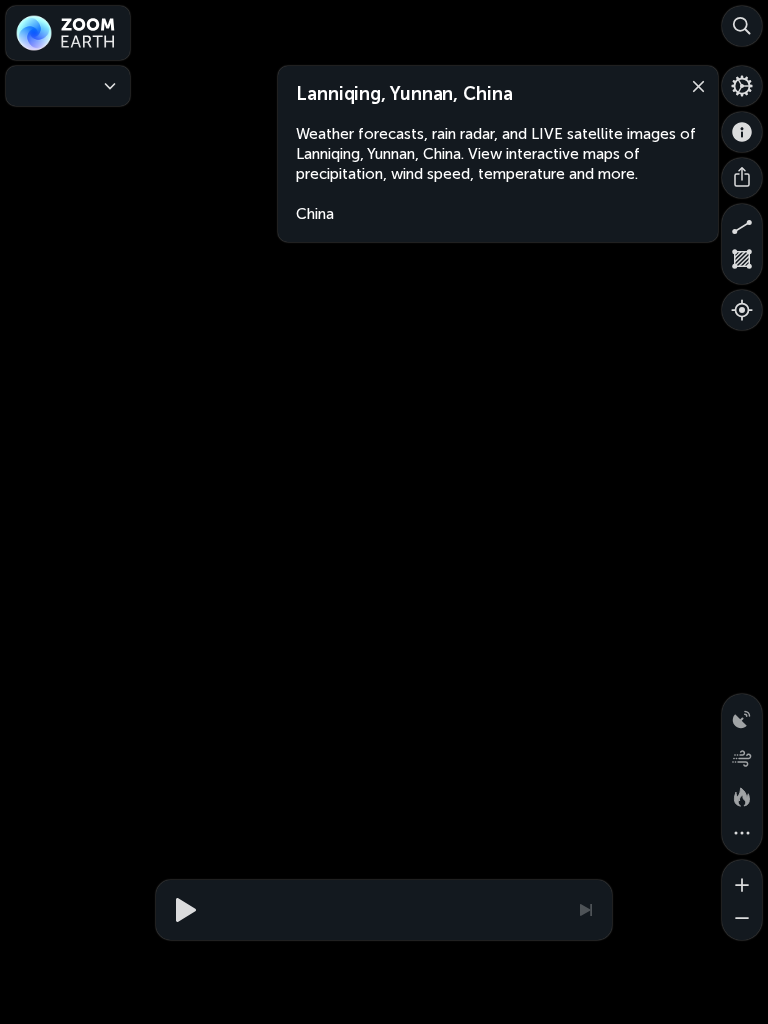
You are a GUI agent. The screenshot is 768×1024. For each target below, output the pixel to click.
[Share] (742, 178)
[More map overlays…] (742, 834)
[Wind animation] (742, 754)
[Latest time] (585, 910)
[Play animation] (183, 910)
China (315, 214)
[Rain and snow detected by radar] (742, 714)
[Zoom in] (742, 880)
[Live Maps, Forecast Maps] (68, 86)
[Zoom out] (742, 920)
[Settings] (742, 86)
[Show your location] (742, 310)
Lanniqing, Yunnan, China (404, 94)
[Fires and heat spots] (742, 794)
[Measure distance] (742, 224)
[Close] (694, 85)
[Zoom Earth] (68, 33)
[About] (742, 132)
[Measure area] (742, 264)
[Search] (742, 26)
